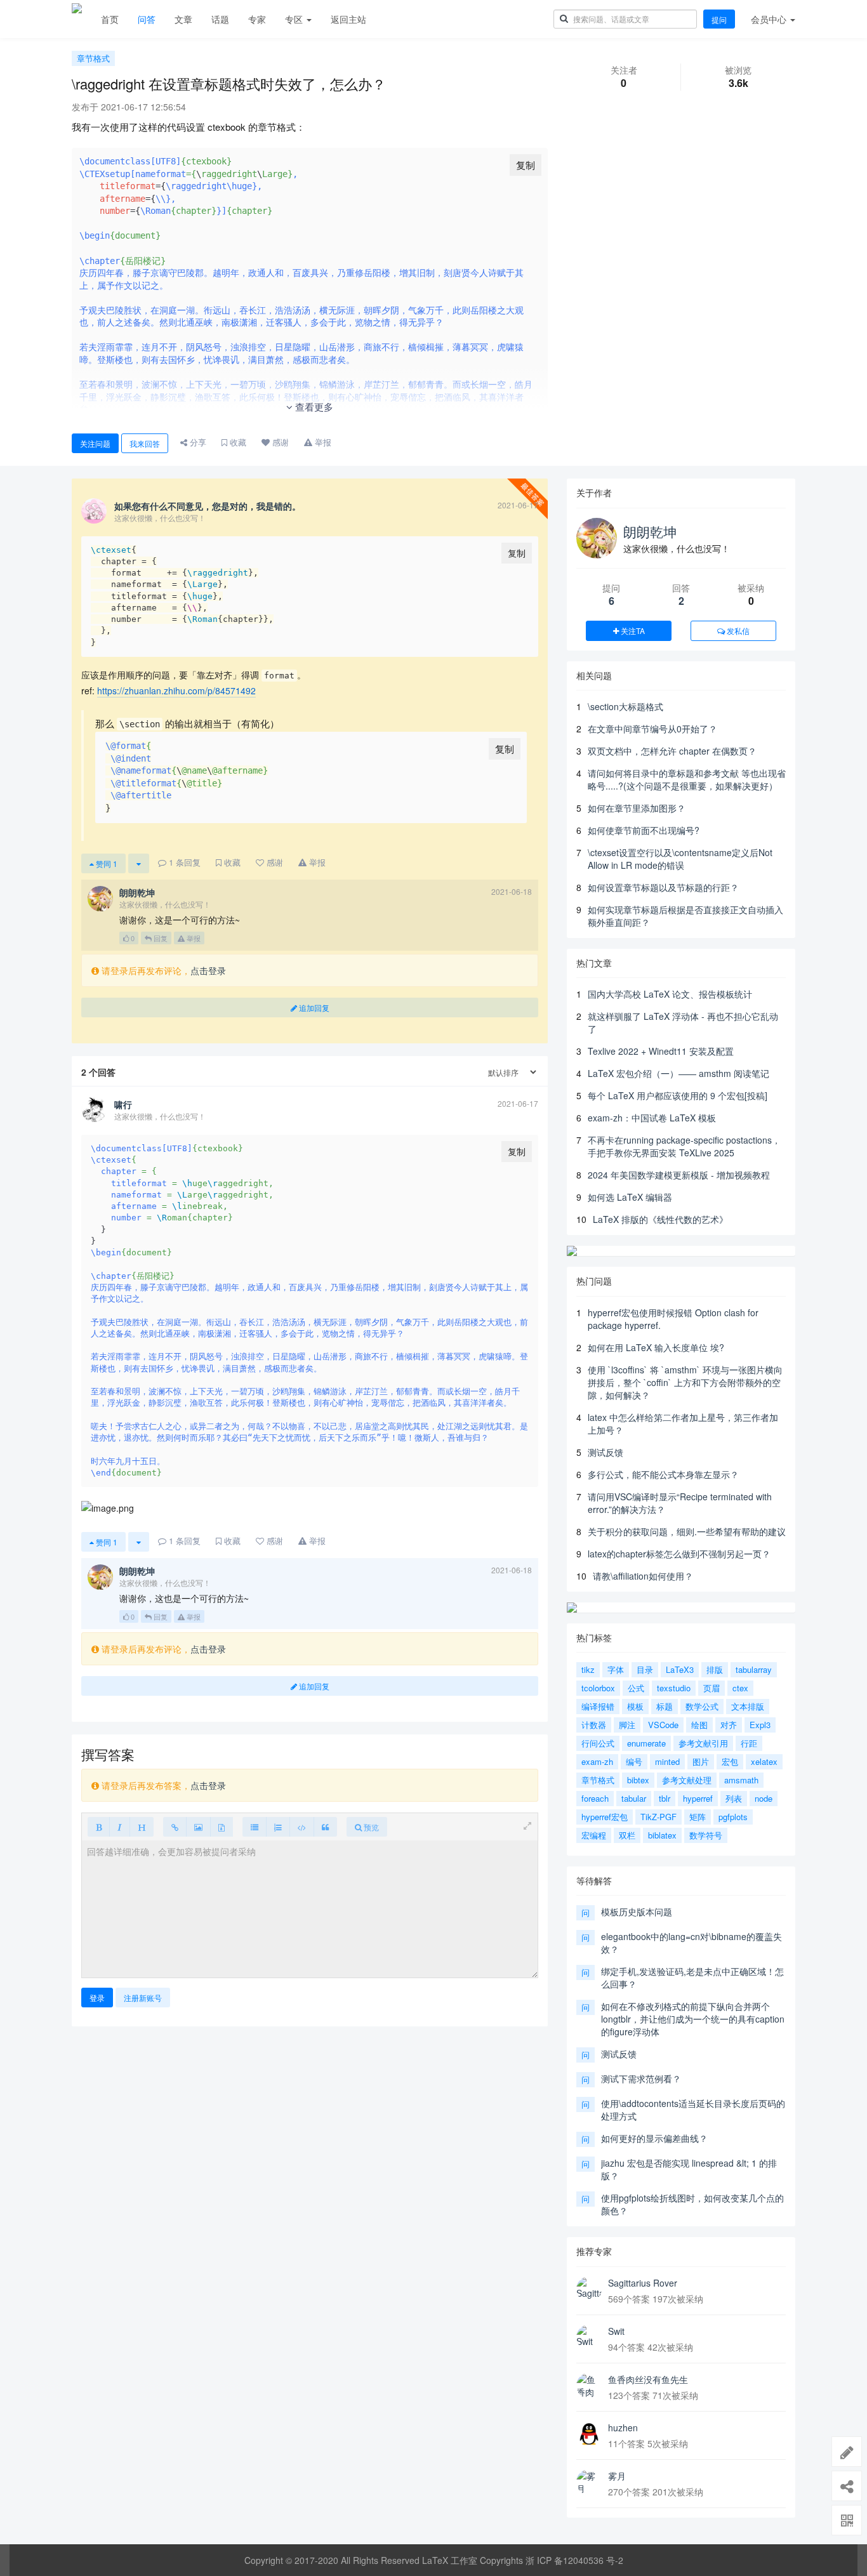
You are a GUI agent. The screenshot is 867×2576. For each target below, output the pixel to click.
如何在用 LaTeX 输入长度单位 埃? (656, 1347)
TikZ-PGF (659, 1817)
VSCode (663, 1725)
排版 (715, 1669)
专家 (257, 19)
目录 (645, 1669)
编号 (634, 1761)
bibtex (638, 1780)
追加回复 (313, 1007)
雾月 (617, 2476)
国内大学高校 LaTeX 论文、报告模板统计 (670, 994)
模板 (635, 1706)
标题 (665, 1706)
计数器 (594, 1725)
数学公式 (702, 1706)
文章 (183, 19)
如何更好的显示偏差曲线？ (654, 2138)
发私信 (737, 631)
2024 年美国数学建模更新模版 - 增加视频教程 (679, 1175)
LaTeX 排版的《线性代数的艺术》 (660, 1219)
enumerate (646, 1743)
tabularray (754, 1669)
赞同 (106, 863)
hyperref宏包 (605, 1817)
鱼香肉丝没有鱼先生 (648, 2379)
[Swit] (589, 2337)
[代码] (302, 1827)
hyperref (698, 1798)
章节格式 (93, 58)
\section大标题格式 (625, 706)
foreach (595, 1798)
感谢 (279, 442)
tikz (588, 1669)
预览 (370, 1827)
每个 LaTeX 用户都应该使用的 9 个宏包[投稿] (678, 1095)
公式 (636, 1688)
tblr (665, 1798)
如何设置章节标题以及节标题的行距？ (663, 887)
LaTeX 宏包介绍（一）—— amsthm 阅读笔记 (678, 1073)
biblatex (662, 1835)
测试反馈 (606, 1452)
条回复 (185, 862)
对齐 (729, 1725)
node (764, 1798)
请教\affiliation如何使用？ (643, 1576)
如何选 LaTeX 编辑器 (630, 1197)
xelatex (764, 1761)
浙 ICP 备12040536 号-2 (574, 2560)
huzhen (623, 2427)
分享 (197, 442)
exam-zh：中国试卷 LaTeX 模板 (652, 1118)
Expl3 (760, 1725)
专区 (295, 19)
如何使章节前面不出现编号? (644, 830)
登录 (97, 1998)
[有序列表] (278, 1827)
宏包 (730, 1761)
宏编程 (594, 1835)
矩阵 (698, 1817)
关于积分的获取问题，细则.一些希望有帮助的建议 (687, 1531)
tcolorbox (598, 1688)
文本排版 (748, 1706)
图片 (701, 1761)
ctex (740, 1688)
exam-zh (597, 1761)
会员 (769, 19)
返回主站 (348, 19)
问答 (147, 19)
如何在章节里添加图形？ (637, 808)
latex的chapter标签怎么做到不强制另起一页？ (679, 1554)
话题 (220, 19)
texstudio (674, 1688)
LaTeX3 (680, 1669)
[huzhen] (589, 2434)
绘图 (699, 1725)
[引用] (325, 1827)
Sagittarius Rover (643, 2283)
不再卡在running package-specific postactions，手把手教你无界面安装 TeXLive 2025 (684, 1146)
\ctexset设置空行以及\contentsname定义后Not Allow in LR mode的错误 (680, 859)
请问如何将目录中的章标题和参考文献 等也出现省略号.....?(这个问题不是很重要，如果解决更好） (687, 779)
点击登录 (208, 970)
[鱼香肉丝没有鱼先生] (589, 2386)
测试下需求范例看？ (641, 2078)
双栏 (627, 1835)
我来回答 (145, 443)
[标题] (142, 1827)
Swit (616, 2331)
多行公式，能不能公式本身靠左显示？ (663, 1474)
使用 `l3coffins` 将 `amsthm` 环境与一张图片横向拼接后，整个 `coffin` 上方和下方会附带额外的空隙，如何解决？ (685, 1382)
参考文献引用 (703, 1743)
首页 (110, 19)
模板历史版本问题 (637, 1912)
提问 (719, 19)
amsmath (741, 1780)
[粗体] (99, 1827)
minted (667, 1761)
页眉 (711, 1688)
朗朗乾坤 (650, 531)
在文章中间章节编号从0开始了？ (652, 729)
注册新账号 (143, 1998)
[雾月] (589, 2482)
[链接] (175, 1827)
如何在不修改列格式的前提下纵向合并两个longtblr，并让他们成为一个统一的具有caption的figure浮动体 (693, 2019)
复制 (526, 165)
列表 (734, 1798)
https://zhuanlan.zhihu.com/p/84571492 (176, 690)
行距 (749, 1743)
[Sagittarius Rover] (589, 2289)
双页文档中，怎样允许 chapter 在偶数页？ (672, 751)
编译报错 (598, 1706)
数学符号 (706, 1835)
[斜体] (120, 1827)
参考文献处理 (687, 1780)
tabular (634, 1798)
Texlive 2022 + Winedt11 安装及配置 (661, 1051)
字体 (616, 1669)
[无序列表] (255, 1827)
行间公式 (598, 1743)
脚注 (627, 1725)
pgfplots (733, 1817)
